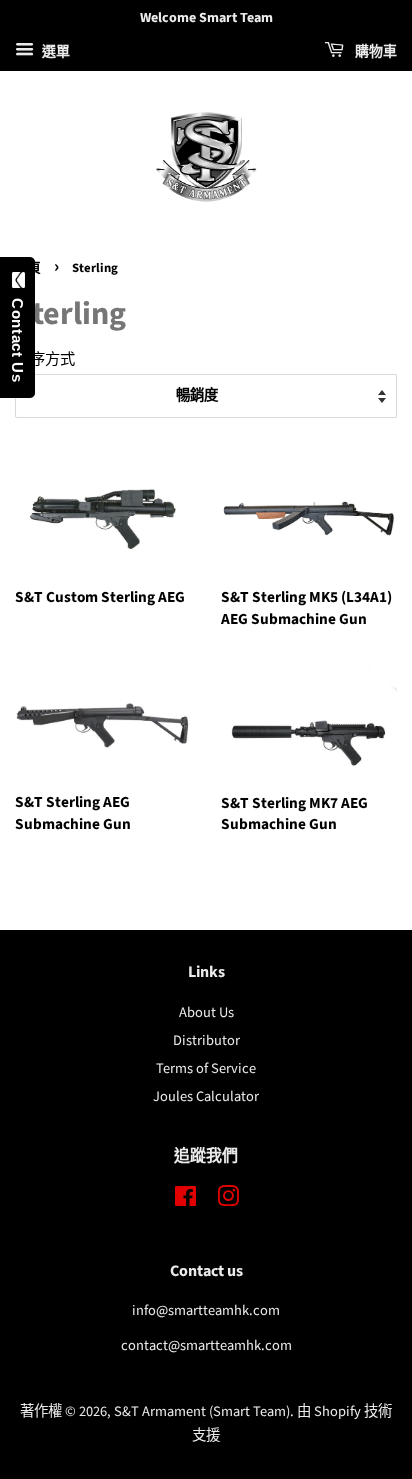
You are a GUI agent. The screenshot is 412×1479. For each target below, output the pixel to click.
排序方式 (45, 359)
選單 (54, 52)
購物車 (374, 52)
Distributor (206, 1040)
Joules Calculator (206, 1096)
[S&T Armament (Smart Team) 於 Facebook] (185, 1200)
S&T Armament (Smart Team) (202, 1411)
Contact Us (17, 335)
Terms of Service (206, 1068)
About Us (206, 1012)
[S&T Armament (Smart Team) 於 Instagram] (228, 1200)
